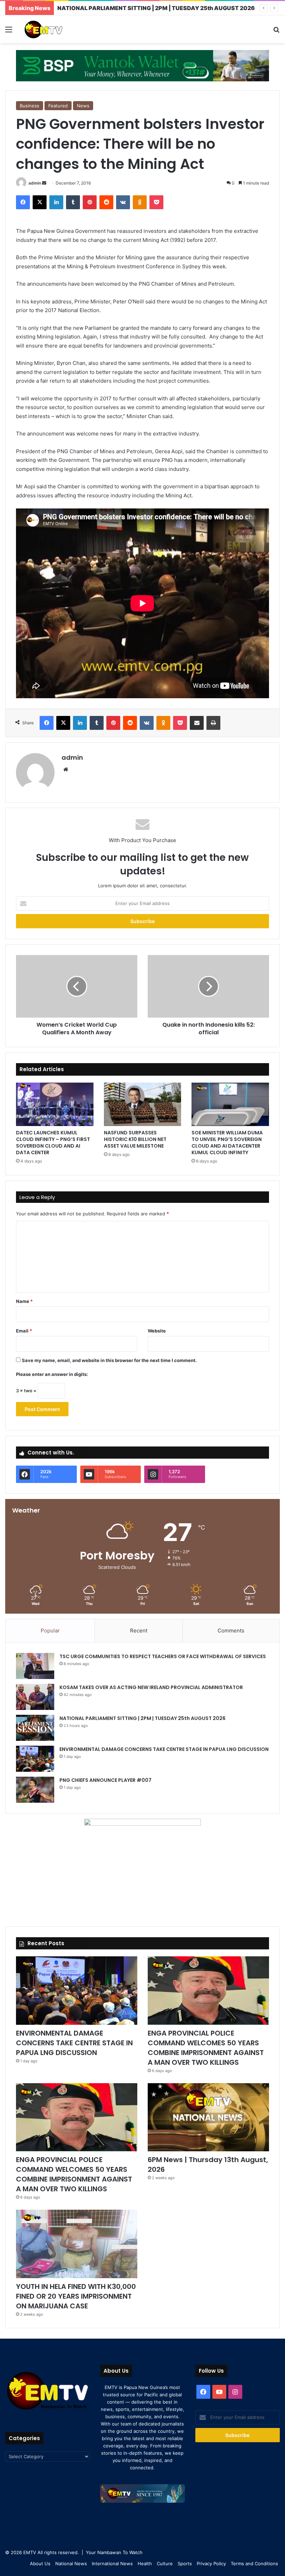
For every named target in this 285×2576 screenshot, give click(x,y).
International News (112, 2563)
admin (35, 183)
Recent (139, 1631)
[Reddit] (106, 202)
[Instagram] (235, 2392)
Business (30, 106)
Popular (50, 1631)
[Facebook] (23, 202)
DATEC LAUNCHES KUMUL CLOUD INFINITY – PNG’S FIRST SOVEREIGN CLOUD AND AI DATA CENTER (53, 1143)
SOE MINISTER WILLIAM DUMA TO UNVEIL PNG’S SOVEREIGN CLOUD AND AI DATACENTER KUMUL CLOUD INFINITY (227, 1143)
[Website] (66, 769)
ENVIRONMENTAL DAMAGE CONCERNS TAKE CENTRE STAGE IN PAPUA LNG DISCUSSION (164, 1749)
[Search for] (276, 32)
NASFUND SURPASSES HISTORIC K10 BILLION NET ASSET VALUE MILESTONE (135, 1139)
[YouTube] (219, 2392)
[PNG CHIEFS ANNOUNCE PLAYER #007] (35, 1790)
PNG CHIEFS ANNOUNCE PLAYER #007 (105, 1780)
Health (145, 2563)
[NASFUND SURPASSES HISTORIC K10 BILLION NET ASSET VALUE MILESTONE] (143, 1104)
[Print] (213, 723)
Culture (165, 2563)
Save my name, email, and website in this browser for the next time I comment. (109, 1360)
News (83, 106)
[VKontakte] (123, 202)
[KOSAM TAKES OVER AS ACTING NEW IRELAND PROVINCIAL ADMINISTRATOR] (35, 1697)
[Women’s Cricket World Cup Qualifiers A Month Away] (77, 986)
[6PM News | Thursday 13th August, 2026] (208, 2117)
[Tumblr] (73, 202)
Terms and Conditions (254, 2563)
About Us (40, 2563)
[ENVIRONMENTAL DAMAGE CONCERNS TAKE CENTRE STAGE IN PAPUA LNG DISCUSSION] (35, 1759)
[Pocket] (156, 202)
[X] (40, 202)
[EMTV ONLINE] (56, 29)
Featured (58, 106)
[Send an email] (44, 183)
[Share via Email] (197, 723)
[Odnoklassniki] (140, 202)
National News (71, 2563)
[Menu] (9, 32)
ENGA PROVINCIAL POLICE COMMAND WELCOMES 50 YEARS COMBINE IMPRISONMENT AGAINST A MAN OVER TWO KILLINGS (206, 2048)
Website (157, 1331)
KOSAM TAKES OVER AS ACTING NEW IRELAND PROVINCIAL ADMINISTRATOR (151, 1687)
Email (24, 1331)
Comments (231, 1631)
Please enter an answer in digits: (52, 1374)
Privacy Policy (211, 2563)
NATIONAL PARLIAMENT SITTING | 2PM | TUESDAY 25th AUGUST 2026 (142, 1718)
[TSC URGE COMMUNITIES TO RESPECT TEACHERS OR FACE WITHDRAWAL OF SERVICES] (35, 1666)
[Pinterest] (90, 202)
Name (24, 1301)
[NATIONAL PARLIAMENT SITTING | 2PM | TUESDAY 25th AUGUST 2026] (35, 1728)
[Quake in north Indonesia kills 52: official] (208, 986)
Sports (185, 2563)
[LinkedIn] (56, 202)
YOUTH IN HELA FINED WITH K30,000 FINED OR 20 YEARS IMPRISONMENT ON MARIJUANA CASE (76, 2296)
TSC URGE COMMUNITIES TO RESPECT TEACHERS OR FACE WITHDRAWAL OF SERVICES (163, 1656)
